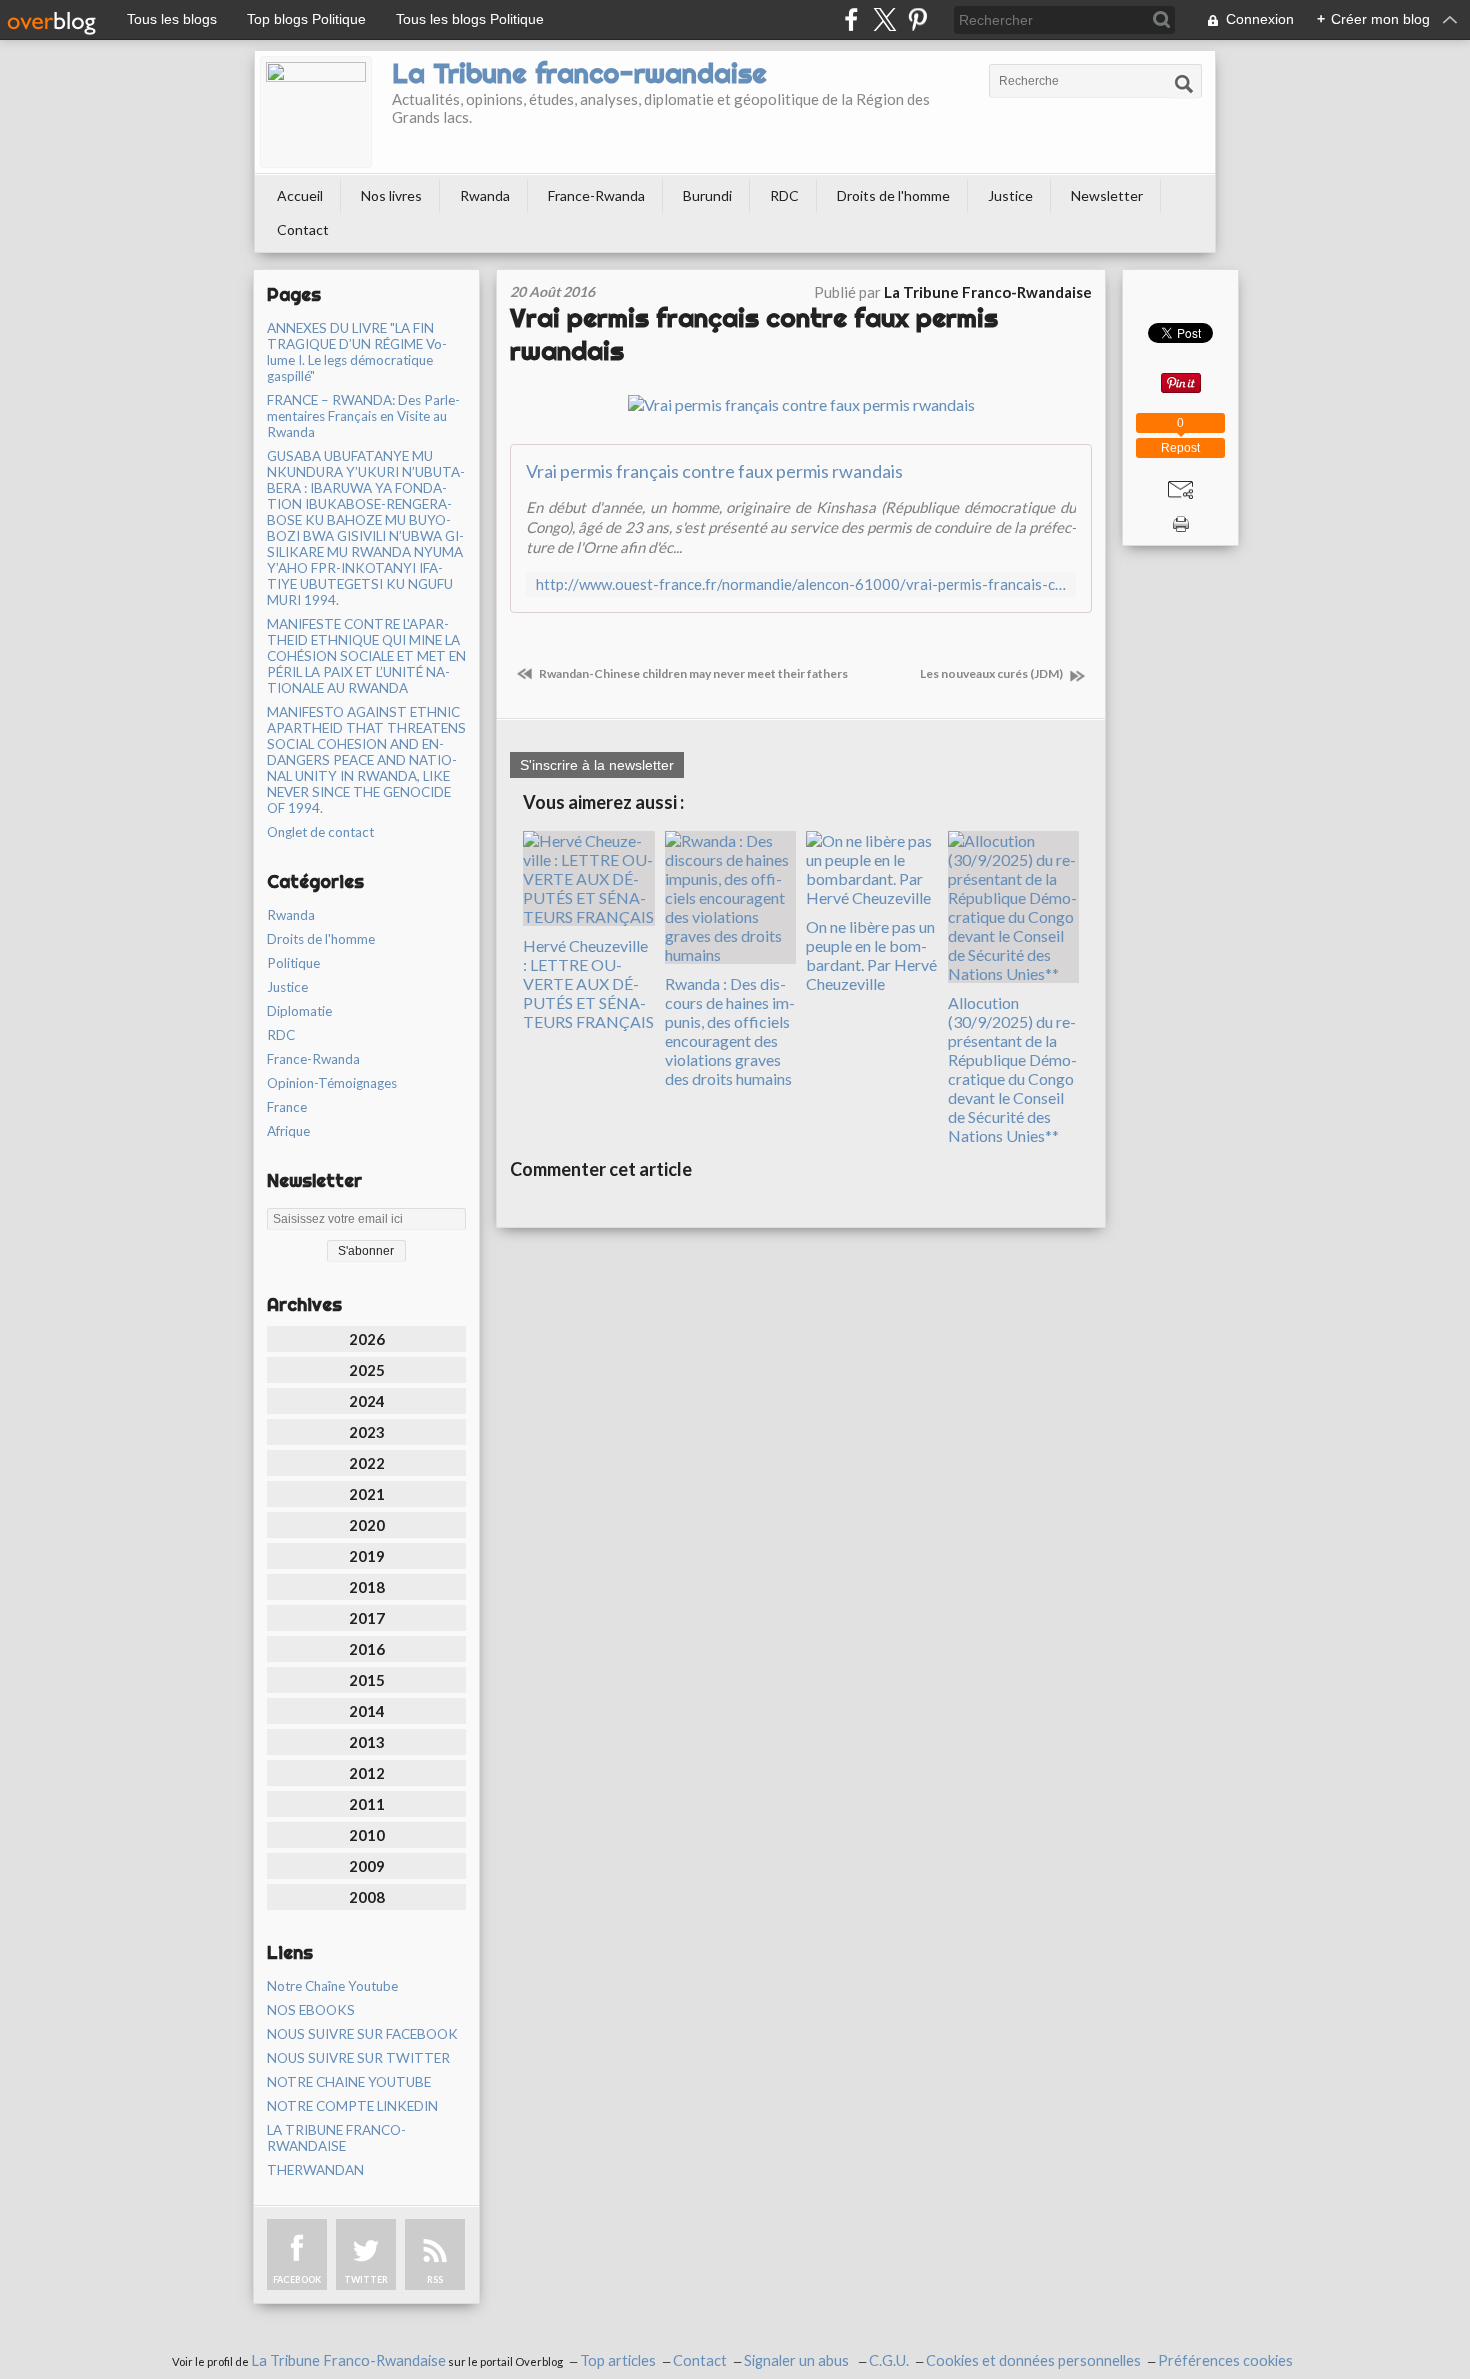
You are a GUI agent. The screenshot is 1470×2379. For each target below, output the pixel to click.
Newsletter (1107, 195)
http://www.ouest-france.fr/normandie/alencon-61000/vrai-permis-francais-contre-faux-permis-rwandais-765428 (801, 584)
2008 (367, 1897)
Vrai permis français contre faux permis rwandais (714, 471)
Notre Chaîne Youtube (332, 1986)
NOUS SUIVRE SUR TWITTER (358, 2058)
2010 (367, 1835)
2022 (367, 1463)
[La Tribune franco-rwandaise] (316, 112)
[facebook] (851, 19)
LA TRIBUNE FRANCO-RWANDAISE (336, 2138)
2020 (367, 1525)
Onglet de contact (320, 832)
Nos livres (391, 195)
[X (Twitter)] (884, 19)
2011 (367, 1804)
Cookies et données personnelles (1033, 2360)
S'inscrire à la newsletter (597, 765)
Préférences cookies (1225, 2360)
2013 (367, 1742)
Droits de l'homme (893, 195)
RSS (435, 2279)
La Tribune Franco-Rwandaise (348, 2360)
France (287, 1107)
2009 (367, 1866)
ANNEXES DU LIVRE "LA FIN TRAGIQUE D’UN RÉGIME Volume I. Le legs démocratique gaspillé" (357, 352)
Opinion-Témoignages (332, 1083)
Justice (1010, 195)
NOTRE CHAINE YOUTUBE (349, 2082)
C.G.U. (889, 2360)
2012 (367, 1773)
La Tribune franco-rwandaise (579, 73)
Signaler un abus (798, 2360)
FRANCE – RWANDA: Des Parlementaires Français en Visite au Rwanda (363, 416)
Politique (293, 963)
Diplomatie (299, 1011)
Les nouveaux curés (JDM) (992, 673)
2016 (367, 1649)
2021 (367, 1494)
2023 (367, 1432)
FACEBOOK (297, 2279)
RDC (784, 195)
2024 (367, 1401)
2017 (367, 1618)
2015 (367, 1680)
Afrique (288, 1131)
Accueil (300, 195)
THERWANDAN (315, 2170)
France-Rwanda (596, 195)
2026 (367, 1339)
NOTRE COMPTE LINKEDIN (352, 2106)
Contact (303, 229)
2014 (367, 1711)
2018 (367, 1587)
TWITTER (366, 2279)
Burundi (707, 195)
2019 (367, 1556)
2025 (367, 1370)
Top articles (618, 2360)
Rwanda (485, 195)
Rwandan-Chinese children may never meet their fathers (692, 673)
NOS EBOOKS (311, 2010)
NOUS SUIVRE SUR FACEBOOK (362, 2034)
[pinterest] (917, 19)
